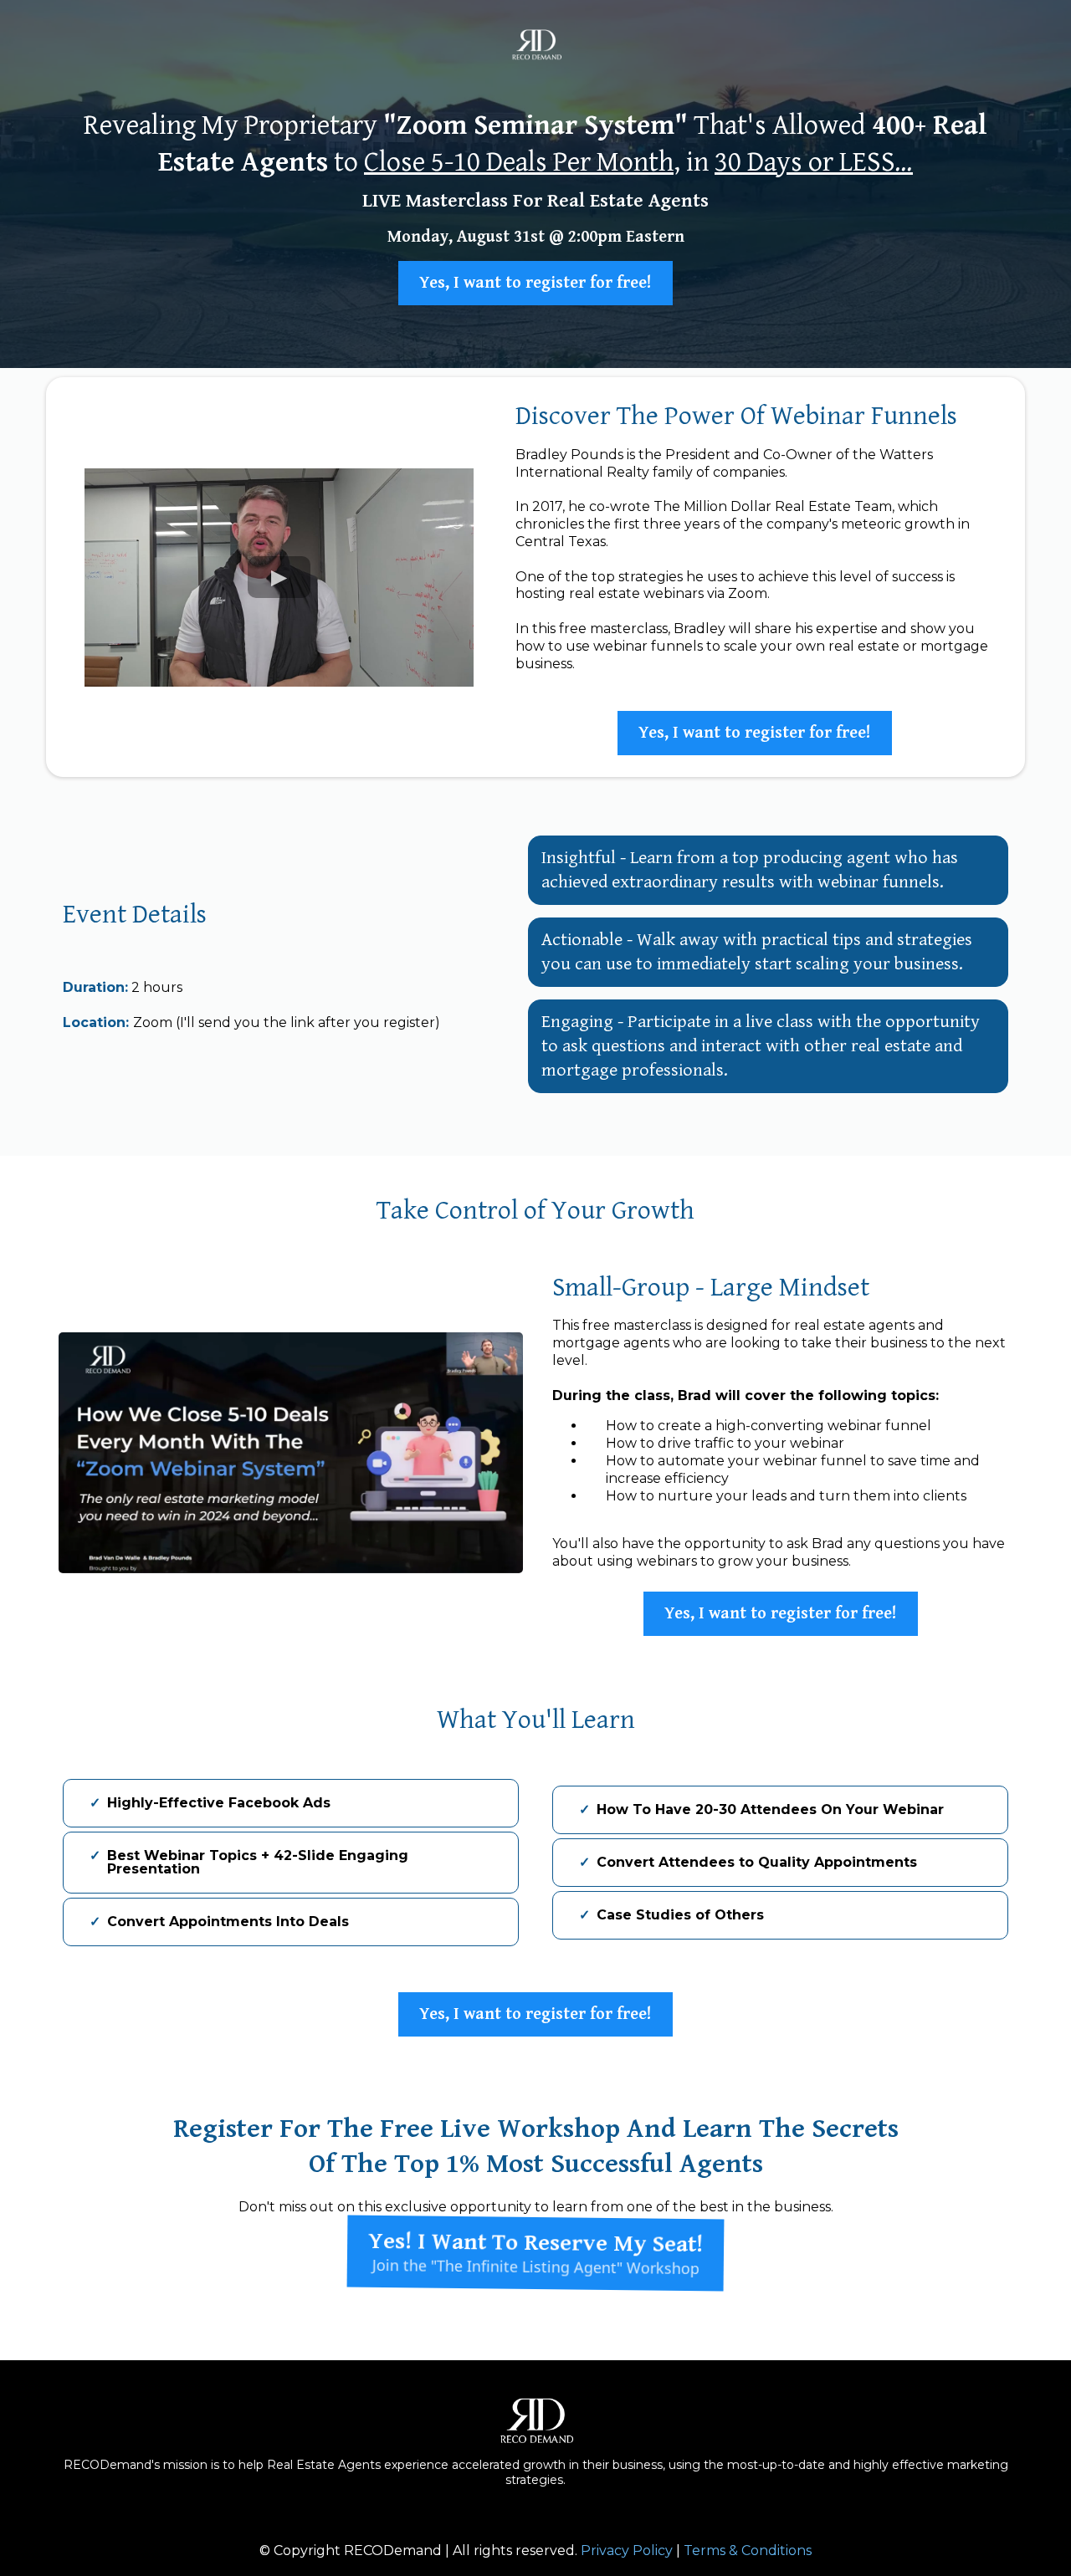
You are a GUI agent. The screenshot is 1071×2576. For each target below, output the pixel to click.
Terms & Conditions (748, 2550)
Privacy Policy (627, 2550)
